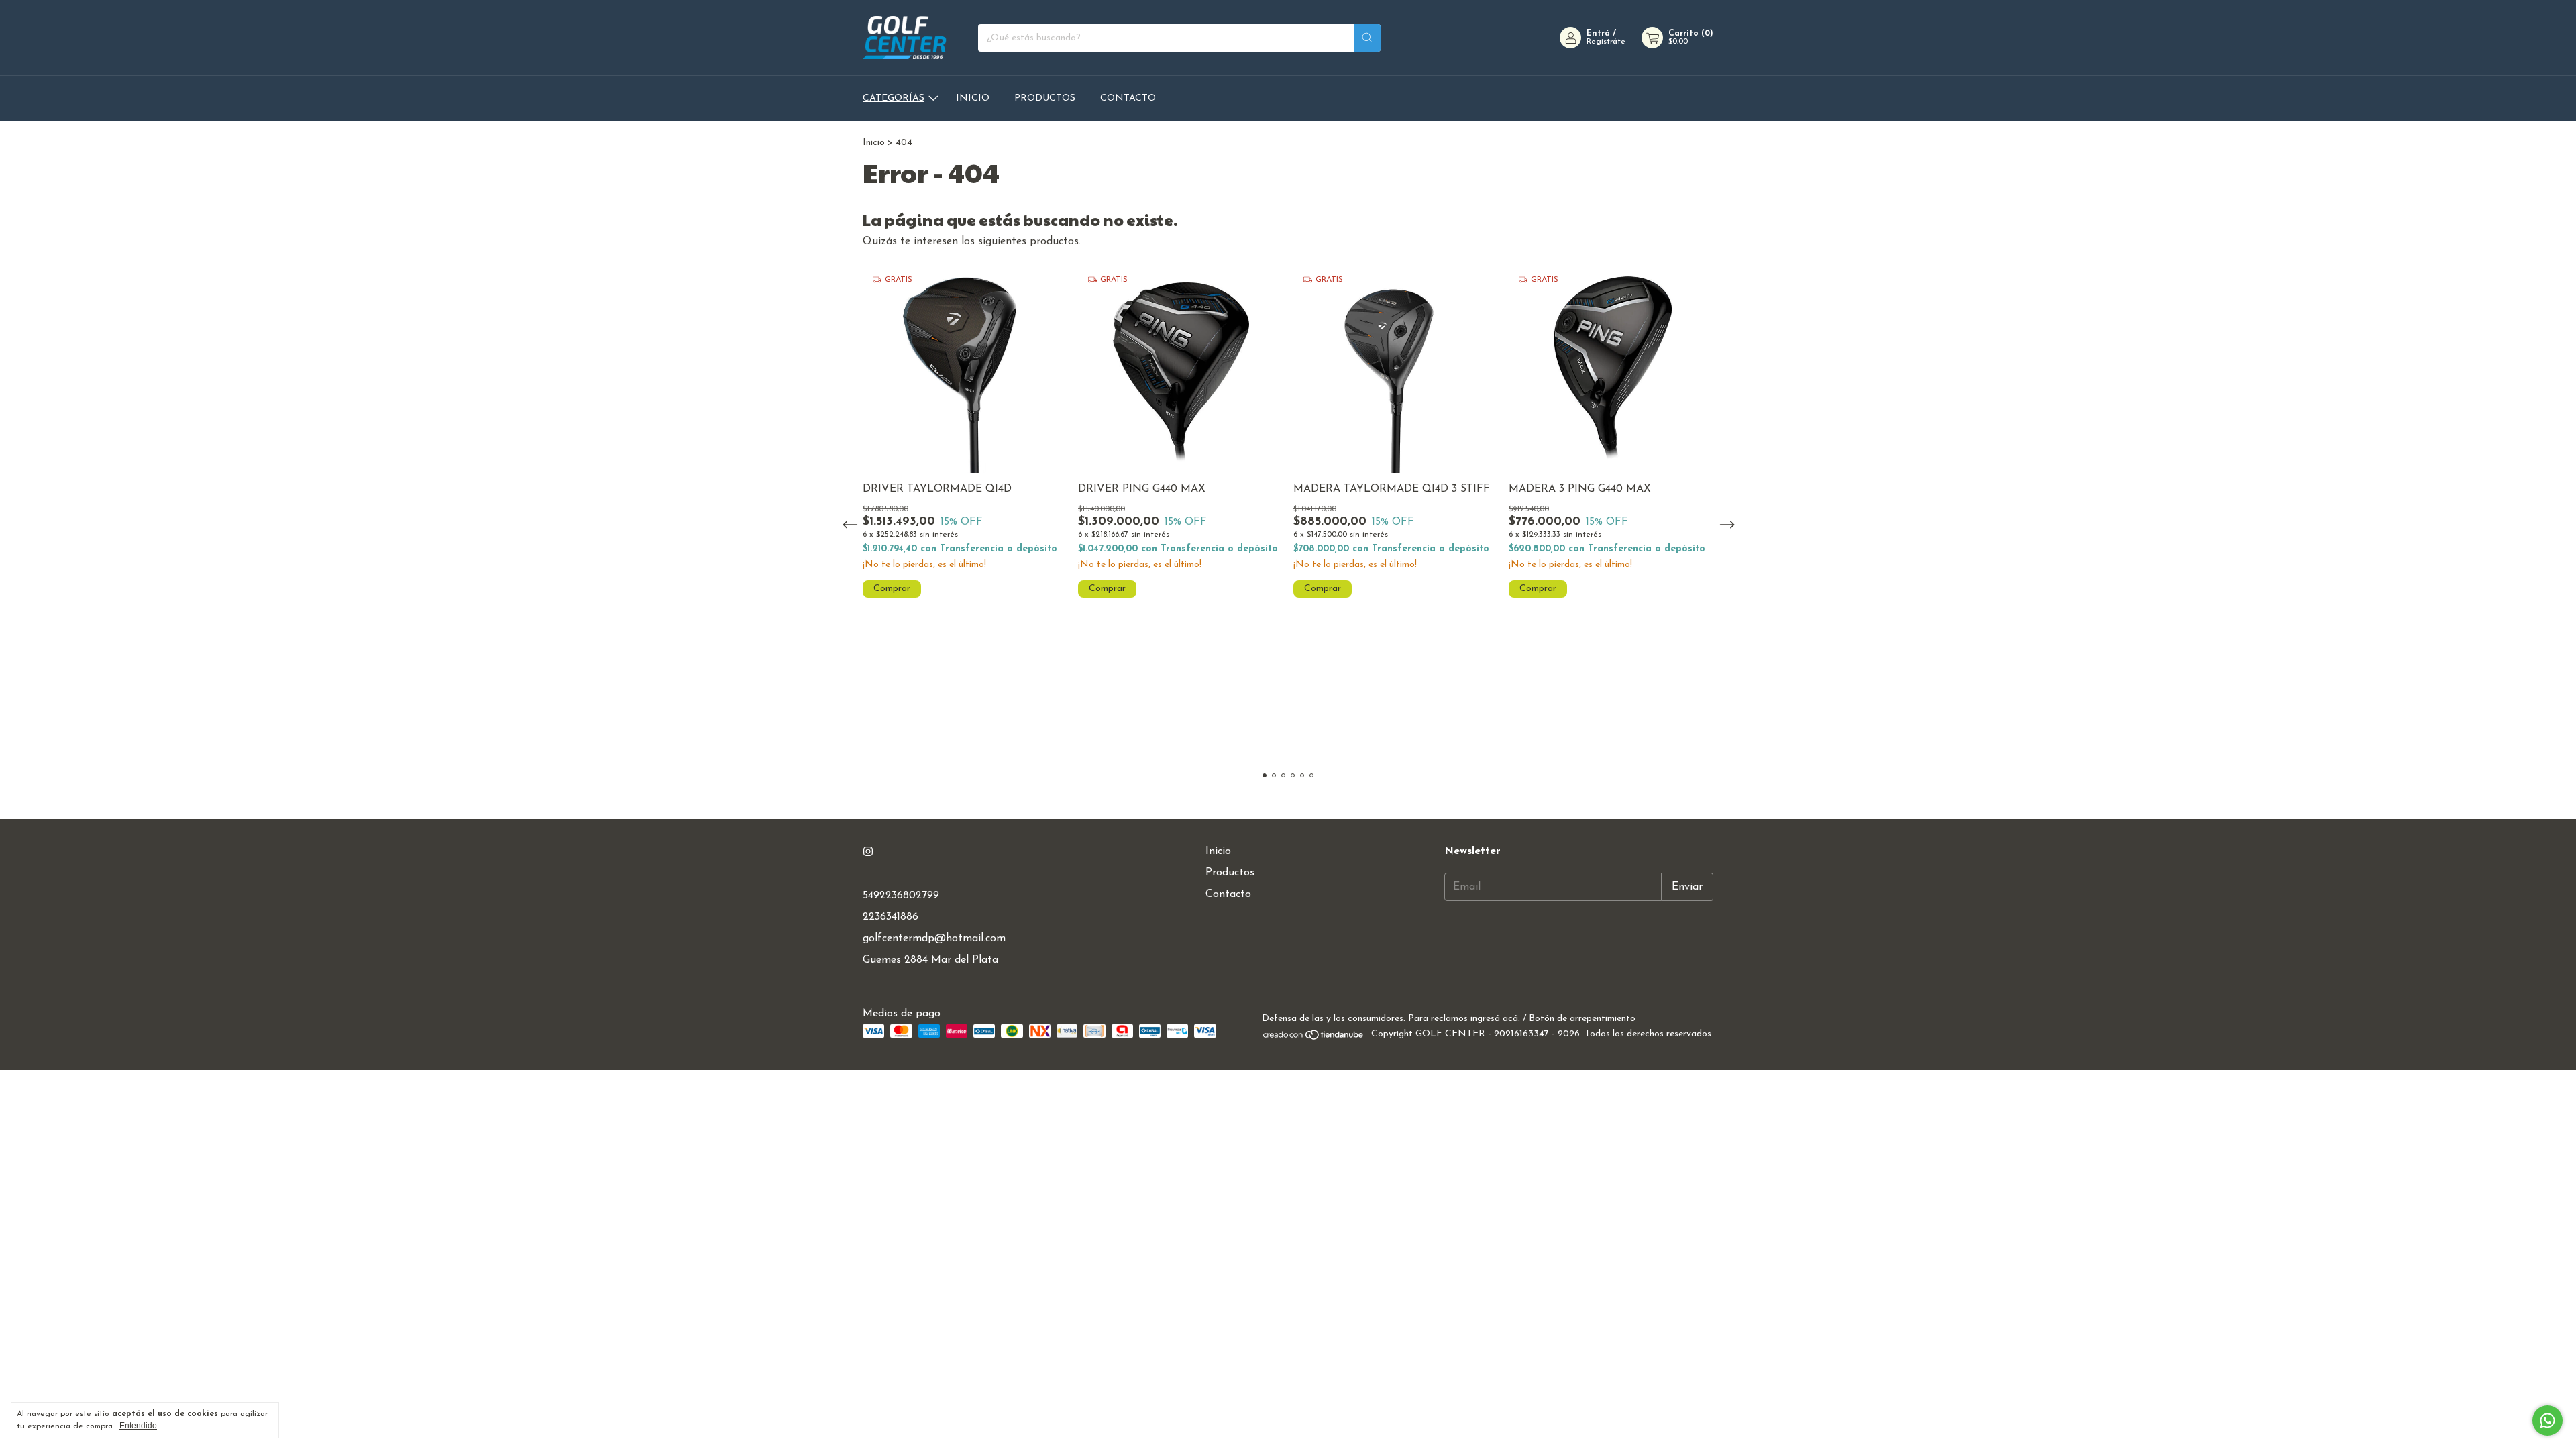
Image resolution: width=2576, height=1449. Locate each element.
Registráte (1606, 42)
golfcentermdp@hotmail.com (934, 938)
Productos (1045, 98)
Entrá (1598, 34)
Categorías (894, 98)
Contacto (1128, 98)
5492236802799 (901, 896)
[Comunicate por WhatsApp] (2547, 1420)
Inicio (973, 98)
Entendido (138, 1426)
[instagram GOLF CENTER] (868, 852)
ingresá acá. (1495, 1019)
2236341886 (891, 917)
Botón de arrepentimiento (1582, 1019)
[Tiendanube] (1314, 1038)
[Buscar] (1367, 38)
